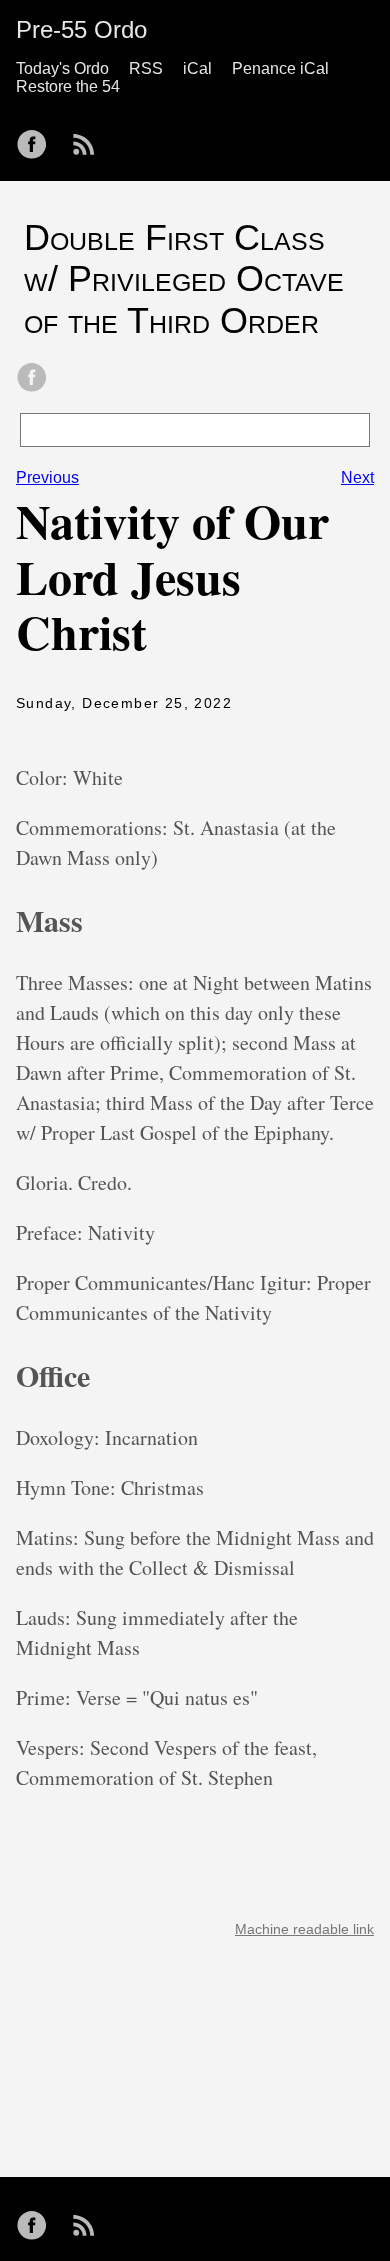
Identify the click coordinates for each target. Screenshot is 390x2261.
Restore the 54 (68, 86)
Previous (47, 477)
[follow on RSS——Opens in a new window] (90, 138)
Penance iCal (280, 68)
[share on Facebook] (32, 379)
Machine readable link (304, 1929)
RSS (146, 68)
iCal (197, 68)
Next (357, 477)
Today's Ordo (62, 68)
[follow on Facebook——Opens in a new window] (38, 138)
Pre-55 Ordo (81, 29)
